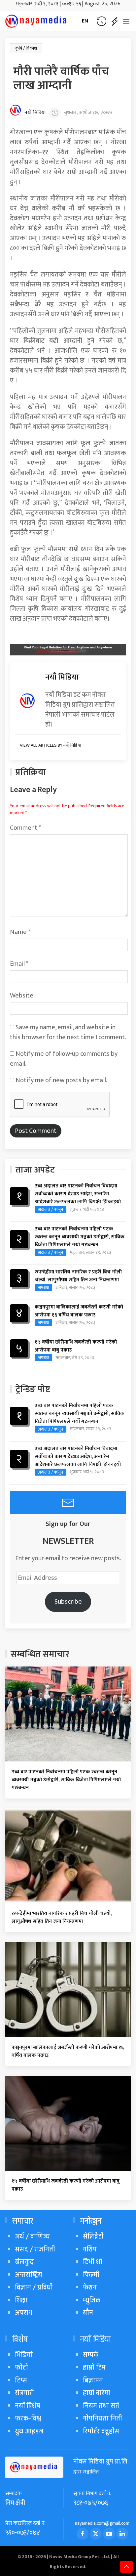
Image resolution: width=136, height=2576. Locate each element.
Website (22, 996)
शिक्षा (21, 2300)
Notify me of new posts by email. (61, 1080)
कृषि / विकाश (26, 48)
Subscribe (68, 1602)
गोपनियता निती (102, 2418)
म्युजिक (92, 2300)
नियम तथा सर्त (101, 2406)
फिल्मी (91, 2275)
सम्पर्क (91, 2355)
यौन (88, 2313)
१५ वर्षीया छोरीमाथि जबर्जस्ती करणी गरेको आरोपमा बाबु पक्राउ (76, 1346)
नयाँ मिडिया (35, 113)
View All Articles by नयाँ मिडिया (51, 745)
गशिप (90, 2249)
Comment (25, 828)
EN (85, 21)
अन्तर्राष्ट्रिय (29, 2275)
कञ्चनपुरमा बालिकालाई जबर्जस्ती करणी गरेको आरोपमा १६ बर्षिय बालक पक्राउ (79, 1311)
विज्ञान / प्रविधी (34, 2287)
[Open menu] (126, 21)
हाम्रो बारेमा (97, 2393)
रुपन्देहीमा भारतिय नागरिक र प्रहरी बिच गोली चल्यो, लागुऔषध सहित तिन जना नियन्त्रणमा (78, 1276)
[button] (101, 21)
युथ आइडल (29, 2431)
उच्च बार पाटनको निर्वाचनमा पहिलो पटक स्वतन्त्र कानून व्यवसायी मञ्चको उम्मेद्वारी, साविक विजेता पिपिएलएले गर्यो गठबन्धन (80, 1237)
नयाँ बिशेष (28, 2406)
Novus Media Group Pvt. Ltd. (80, 2557)
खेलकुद (24, 2262)
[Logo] (36, 21)
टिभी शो (93, 2262)
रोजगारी (24, 2393)
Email (19, 964)
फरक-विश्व (28, 2418)
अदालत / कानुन (51, 1209)
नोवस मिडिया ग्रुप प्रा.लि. (101, 2462)
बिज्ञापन (93, 2380)
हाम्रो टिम (94, 2367)
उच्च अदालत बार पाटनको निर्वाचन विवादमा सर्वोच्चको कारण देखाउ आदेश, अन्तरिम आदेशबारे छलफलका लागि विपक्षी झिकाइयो (78, 1194)
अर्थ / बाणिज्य (32, 2236)
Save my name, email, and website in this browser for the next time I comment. (68, 1032)
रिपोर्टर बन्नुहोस (101, 2431)
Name (20, 932)
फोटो (21, 2367)
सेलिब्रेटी (93, 2236)
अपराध (43, 1288)
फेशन (90, 2287)
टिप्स (21, 2380)
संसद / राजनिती (35, 2249)
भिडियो (24, 2355)
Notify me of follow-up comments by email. (64, 1059)
